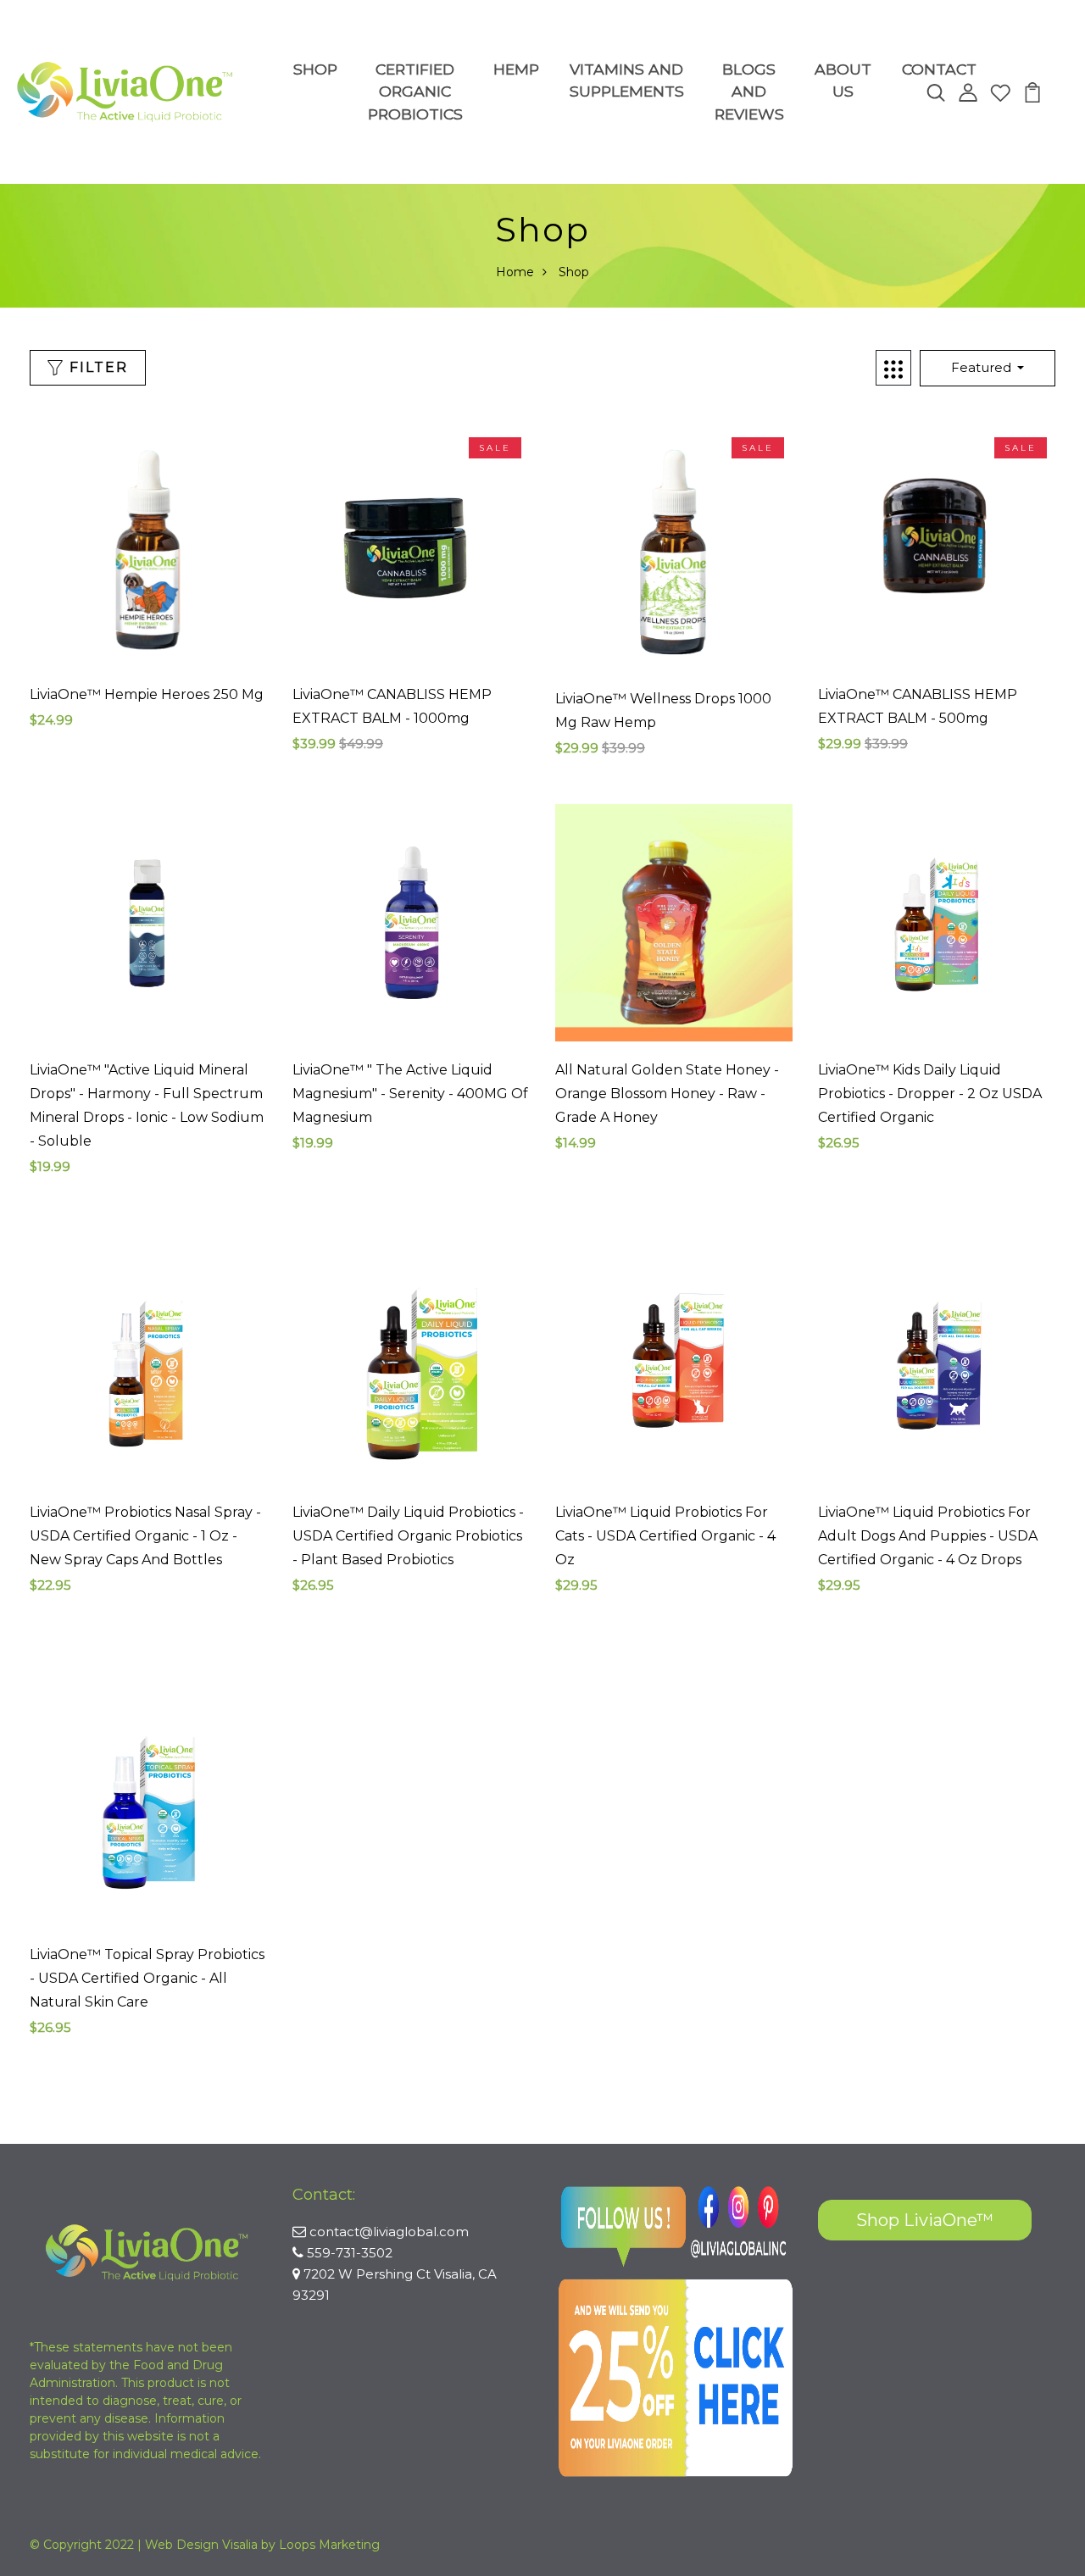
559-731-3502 (350, 2253)
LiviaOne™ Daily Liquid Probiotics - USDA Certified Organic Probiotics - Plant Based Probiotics (408, 1536)
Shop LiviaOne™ (925, 2220)
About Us (843, 80)
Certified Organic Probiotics (415, 92)
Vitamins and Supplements (627, 80)
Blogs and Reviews (749, 92)
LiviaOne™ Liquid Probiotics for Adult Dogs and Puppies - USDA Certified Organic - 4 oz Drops (928, 1536)
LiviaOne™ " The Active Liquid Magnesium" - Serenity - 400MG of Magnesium (410, 1094)
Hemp (516, 69)
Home (515, 272)
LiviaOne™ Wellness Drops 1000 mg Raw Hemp (663, 711)
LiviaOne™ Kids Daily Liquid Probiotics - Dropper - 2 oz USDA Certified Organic (930, 1094)
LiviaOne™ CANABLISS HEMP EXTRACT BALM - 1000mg (392, 706)
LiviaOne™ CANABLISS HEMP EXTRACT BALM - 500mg (918, 706)
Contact (939, 69)
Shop (315, 69)
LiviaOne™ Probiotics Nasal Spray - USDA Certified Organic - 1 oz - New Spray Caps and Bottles (145, 1536)
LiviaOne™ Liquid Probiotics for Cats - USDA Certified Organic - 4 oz (665, 1536)
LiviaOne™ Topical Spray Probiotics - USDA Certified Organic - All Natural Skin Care (147, 1978)
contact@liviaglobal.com (389, 2232)
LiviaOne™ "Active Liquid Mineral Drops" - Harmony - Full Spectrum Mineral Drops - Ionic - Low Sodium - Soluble (147, 1105)
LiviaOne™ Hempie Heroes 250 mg (147, 694)
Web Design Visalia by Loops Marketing (262, 2545)
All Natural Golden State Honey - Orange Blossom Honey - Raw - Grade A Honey (667, 1094)
